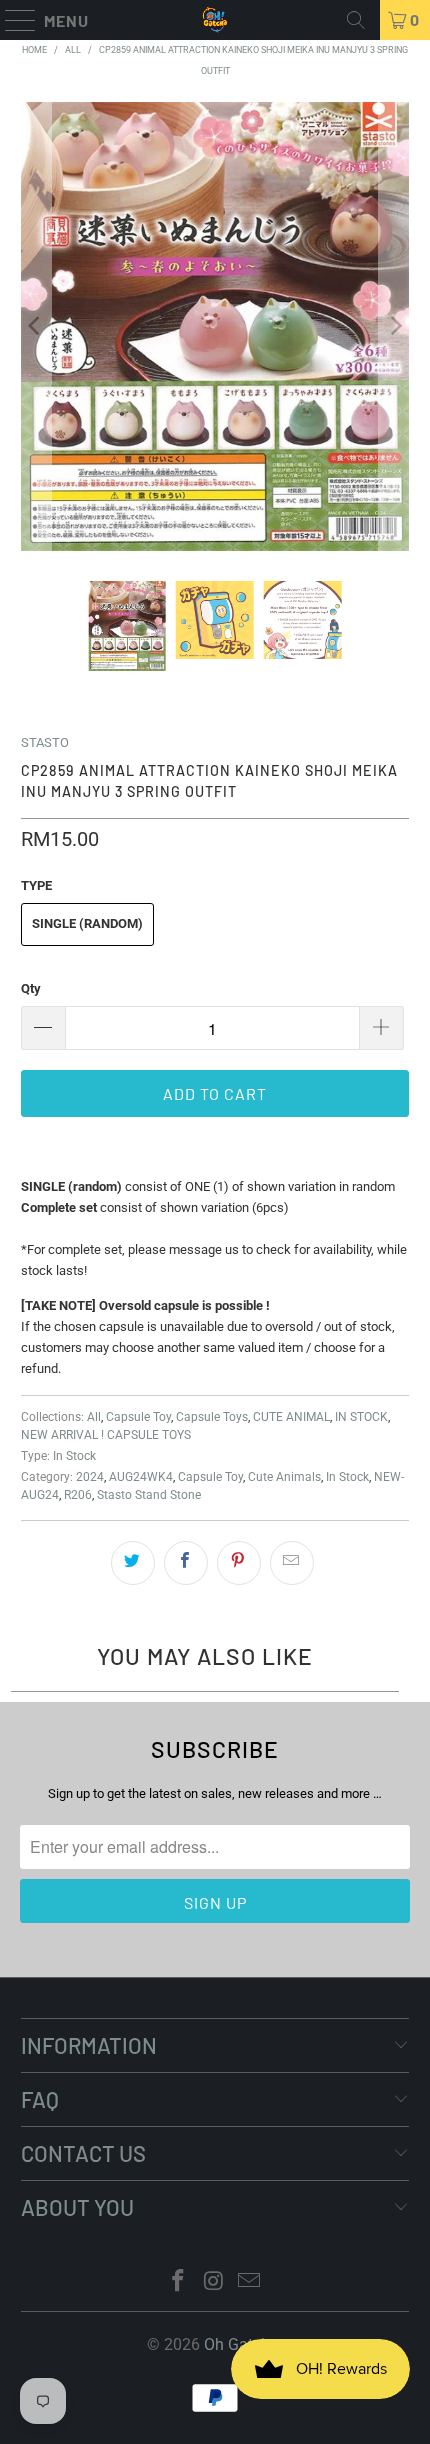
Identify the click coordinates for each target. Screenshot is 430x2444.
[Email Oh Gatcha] (250, 2282)
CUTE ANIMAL (291, 1417)
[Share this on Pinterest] (239, 1563)
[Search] (356, 20)
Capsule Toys (212, 1417)
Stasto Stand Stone (149, 1495)
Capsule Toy (138, 1417)
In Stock (74, 1456)
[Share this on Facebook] (186, 1563)
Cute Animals (284, 1477)
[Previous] (36, 327)
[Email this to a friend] (292, 1563)
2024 (90, 1477)
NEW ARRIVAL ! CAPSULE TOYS (106, 1435)
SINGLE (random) (87, 923)
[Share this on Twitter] (133, 1563)
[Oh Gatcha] (215, 20)
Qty (31, 988)
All (94, 1417)
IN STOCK (361, 1417)
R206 (78, 1495)
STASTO (45, 742)
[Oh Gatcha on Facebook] (178, 2282)
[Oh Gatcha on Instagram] (214, 2282)
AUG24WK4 (141, 1477)
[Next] (394, 327)
